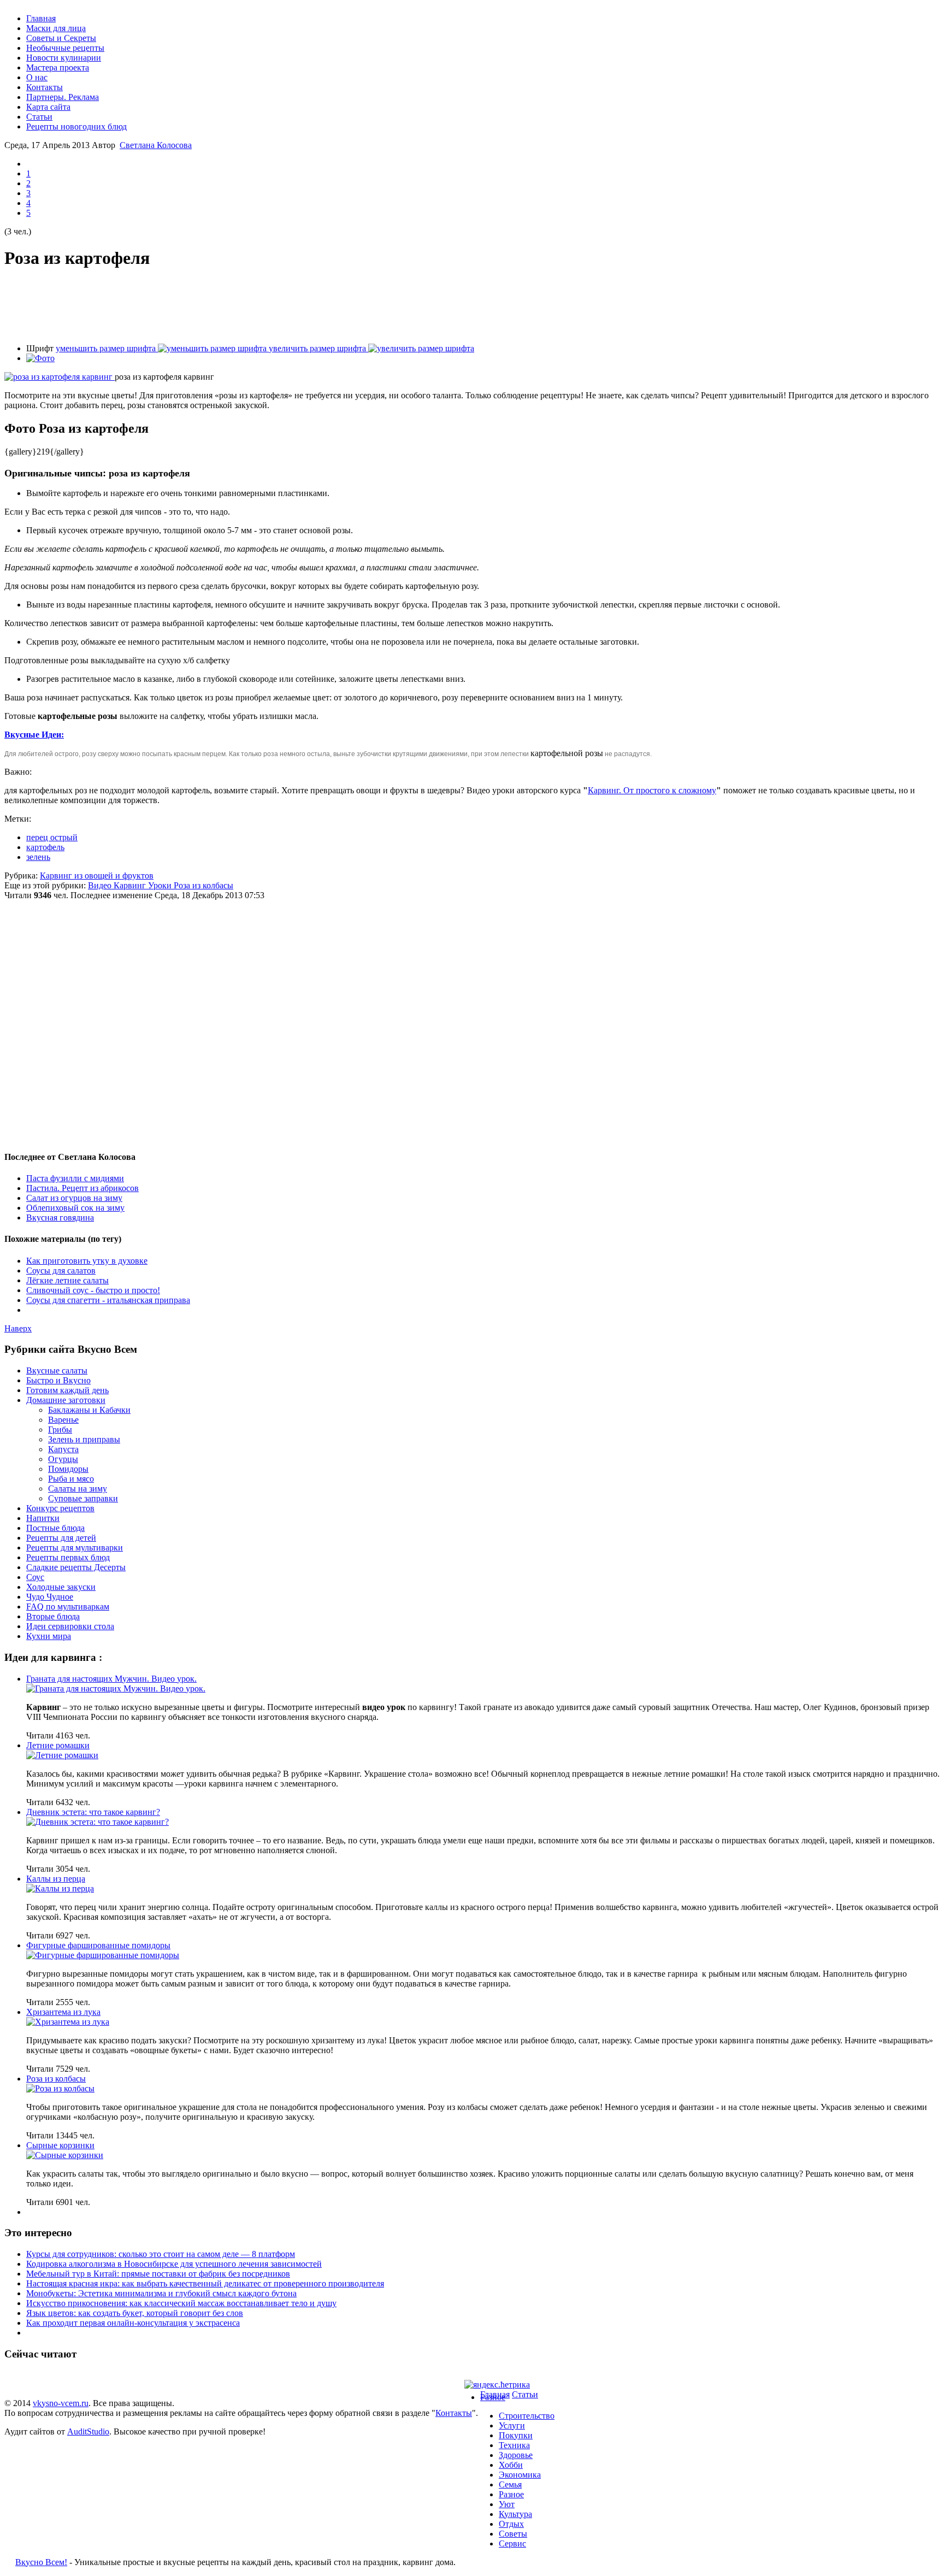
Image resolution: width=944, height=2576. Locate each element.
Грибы (60, 1430)
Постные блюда (55, 1528)
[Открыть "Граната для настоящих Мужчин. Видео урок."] (116, 1688)
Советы (513, 2534)
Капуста (63, 1449)
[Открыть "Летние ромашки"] (62, 1755)
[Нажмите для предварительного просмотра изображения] (60, 377)
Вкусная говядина (60, 1218)
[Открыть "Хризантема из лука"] (68, 2022)
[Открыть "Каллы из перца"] (60, 1888)
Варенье (63, 1420)
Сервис (512, 2543)
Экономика (520, 2475)
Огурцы (63, 1459)
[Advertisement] (472, 306)
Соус (35, 1577)
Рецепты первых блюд (68, 1557)
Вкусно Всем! (41, 2562)
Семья (510, 2484)
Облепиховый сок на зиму (75, 1208)
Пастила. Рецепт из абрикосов (82, 1188)
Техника (514, 2445)
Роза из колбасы (203, 885)
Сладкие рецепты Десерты (76, 1567)
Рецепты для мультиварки (75, 1548)
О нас (37, 77)
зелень (38, 857)
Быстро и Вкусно (58, 1380)
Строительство (527, 2416)
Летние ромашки (58, 1745)
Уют (507, 2504)
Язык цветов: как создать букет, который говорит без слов (135, 2313)
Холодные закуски (61, 1587)
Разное (493, 2397)
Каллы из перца (56, 1879)
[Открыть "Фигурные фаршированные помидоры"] (103, 1955)
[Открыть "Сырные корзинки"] (65, 2155)
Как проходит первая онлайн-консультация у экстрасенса (133, 2323)
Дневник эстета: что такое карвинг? (93, 1812)
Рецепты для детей (61, 1538)
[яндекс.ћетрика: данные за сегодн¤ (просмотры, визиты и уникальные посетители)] (497, 2385)
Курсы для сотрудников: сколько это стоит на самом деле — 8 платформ (161, 2254)
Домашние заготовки (66, 1400)
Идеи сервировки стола (70, 1626)
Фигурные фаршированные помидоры (98, 1945)
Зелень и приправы (84, 1439)
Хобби (511, 2465)
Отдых (511, 2524)
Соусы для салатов (61, 1271)
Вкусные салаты (57, 1370)
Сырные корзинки (60, 2145)
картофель (45, 847)
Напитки (43, 1518)
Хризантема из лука (63, 2012)
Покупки (516, 2435)
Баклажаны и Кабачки (89, 1410)
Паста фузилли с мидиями (75, 1178)
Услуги (512, 2425)
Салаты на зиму (78, 1489)
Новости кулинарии (64, 58)
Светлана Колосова (156, 145)
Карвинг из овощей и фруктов (97, 876)
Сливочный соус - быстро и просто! (93, 1290)
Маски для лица (56, 28)
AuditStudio (88, 2431)
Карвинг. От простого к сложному (652, 790)
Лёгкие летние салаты (67, 1280)
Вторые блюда (53, 1616)
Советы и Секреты (61, 38)
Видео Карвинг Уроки (131, 885)
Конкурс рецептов (60, 1508)
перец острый (52, 837)
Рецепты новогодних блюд (76, 126)
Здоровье (516, 2455)
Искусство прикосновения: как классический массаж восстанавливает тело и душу (181, 2303)
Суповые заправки (83, 1498)
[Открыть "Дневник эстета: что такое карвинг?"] (98, 1822)
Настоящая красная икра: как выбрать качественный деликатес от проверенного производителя (205, 2283)
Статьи (39, 117)
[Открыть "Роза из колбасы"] (60, 2088)
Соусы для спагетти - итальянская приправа (108, 1300)
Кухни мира (49, 1636)
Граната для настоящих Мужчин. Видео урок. (111, 1679)
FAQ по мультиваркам (68, 1607)
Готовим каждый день (67, 1390)
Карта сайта (48, 107)
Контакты (45, 87)
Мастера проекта (58, 67)
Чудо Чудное (50, 1597)
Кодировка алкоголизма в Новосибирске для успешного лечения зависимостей (174, 2264)
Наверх (18, 1328)
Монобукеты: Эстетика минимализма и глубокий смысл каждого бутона (161, 2293)
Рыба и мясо (71, 1479)
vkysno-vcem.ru (61, 2403)
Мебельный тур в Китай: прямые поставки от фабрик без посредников (158, 2274)
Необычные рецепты (65, 48)
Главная (41, 18)
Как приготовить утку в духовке (87, 1261)
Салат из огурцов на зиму (74, 1198)
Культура (515, 2514)
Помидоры (68, 1469)
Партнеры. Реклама (63, 97)
